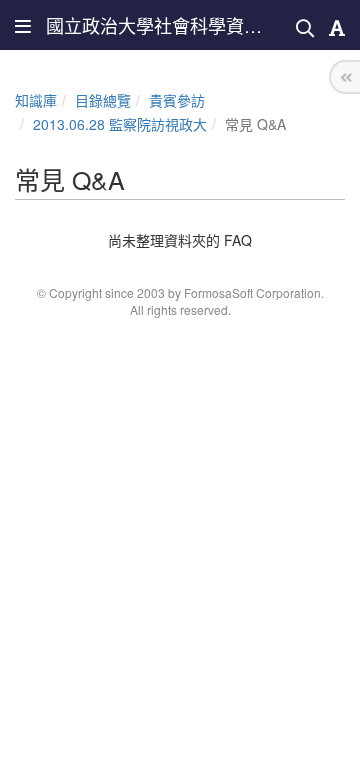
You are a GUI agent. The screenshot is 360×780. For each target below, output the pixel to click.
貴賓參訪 (177, 100)
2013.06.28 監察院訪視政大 (120, 124)
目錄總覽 (103, 100)
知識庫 (36, 100)
